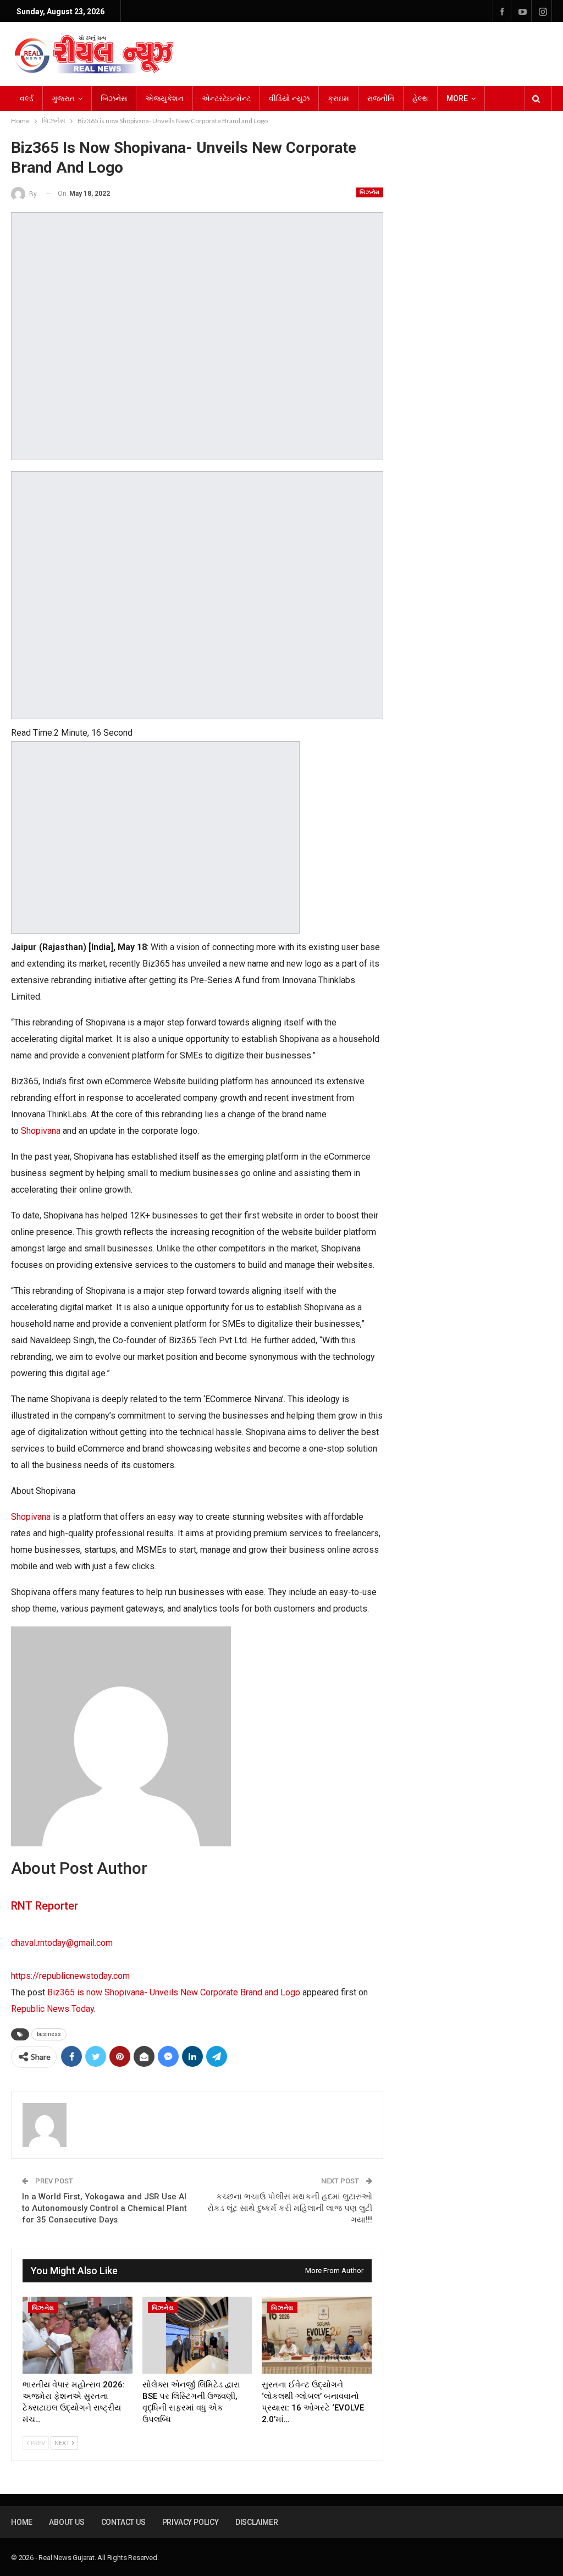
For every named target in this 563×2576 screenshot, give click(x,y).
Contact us (123, 2522)
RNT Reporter (45, 1906)
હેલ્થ (420, 98)
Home (22, 2522)
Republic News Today (53, 2009)
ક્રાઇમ (338, 98)
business (49, 2034)
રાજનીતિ (381, 98)
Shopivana (41, 1131)
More (457, 98)
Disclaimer (257, 2522)
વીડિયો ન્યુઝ (289, 98)
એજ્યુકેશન (164, 98)
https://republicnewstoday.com (70, 1976)
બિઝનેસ (114, 98)
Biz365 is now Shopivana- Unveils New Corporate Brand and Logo (174, 1992)
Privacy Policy (191, 2522)
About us (67, 2522)
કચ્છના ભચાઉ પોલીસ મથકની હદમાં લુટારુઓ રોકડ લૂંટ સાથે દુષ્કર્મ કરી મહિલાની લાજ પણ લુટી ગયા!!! (290, 2208)
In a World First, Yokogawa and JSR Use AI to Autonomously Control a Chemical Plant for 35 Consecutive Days (104, 2208)
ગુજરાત (63, 98)
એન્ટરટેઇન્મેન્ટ (226, 98)
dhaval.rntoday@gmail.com (62, 1943)
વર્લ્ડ (27, 98)
